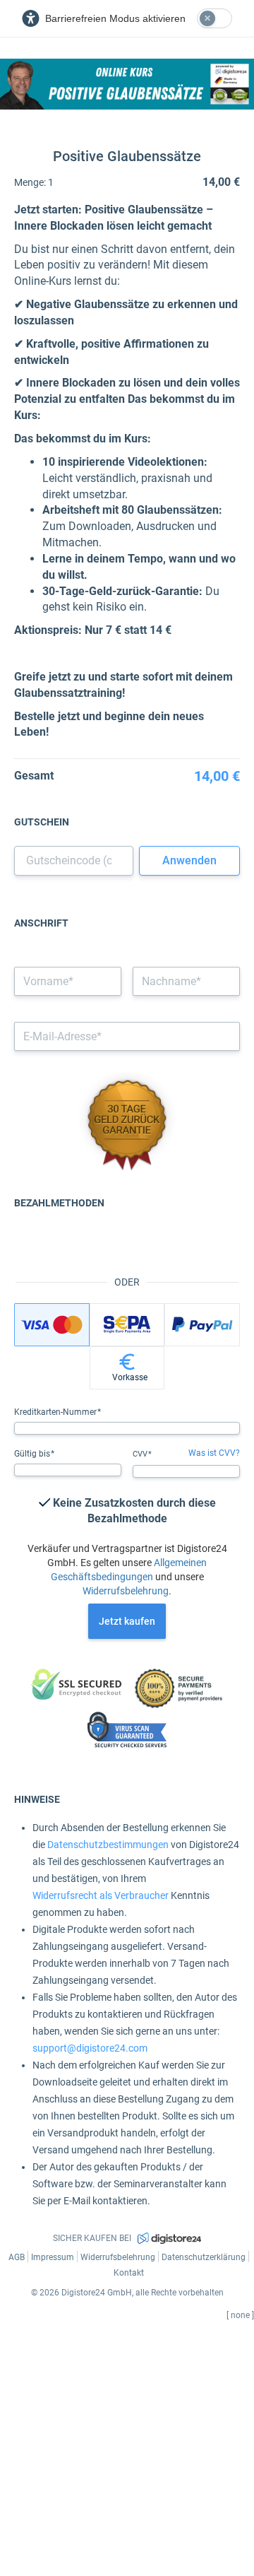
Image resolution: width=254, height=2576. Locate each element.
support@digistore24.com (90, 2048)
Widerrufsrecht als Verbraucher (101, 1895)
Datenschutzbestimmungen (108, 1845)
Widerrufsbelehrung (126, 1591)
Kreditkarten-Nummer (56, 1412)
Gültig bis (33, 1454)
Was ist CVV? (214, 1453)
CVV (141, 1454)
